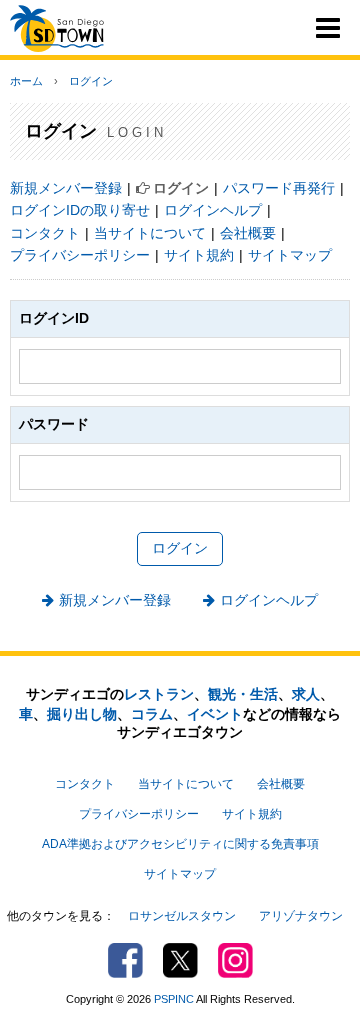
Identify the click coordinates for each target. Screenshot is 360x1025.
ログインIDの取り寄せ (80, 210)
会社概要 (248, 233)
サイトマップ (290, 255)
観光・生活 (243, 694)
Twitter (180, 960)
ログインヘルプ (213, 210)
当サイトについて (150, 233)
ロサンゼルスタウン (182, 916)
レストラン (159, 694)
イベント (215, 714)
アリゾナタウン (301, 916)
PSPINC (174, 999)
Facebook (125, 960)
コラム (152, 714)
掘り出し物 (82, 714)
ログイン (91, 81)
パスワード (54, 424)
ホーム (26, 81)
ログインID (54, 318)
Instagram (235, 960)
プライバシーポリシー (80, 255)
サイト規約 (199, 255)
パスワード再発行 (279, 188)
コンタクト (45, 233)
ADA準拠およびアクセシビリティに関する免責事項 (180, 844)
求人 (306, 694)
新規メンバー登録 (66, 188)
